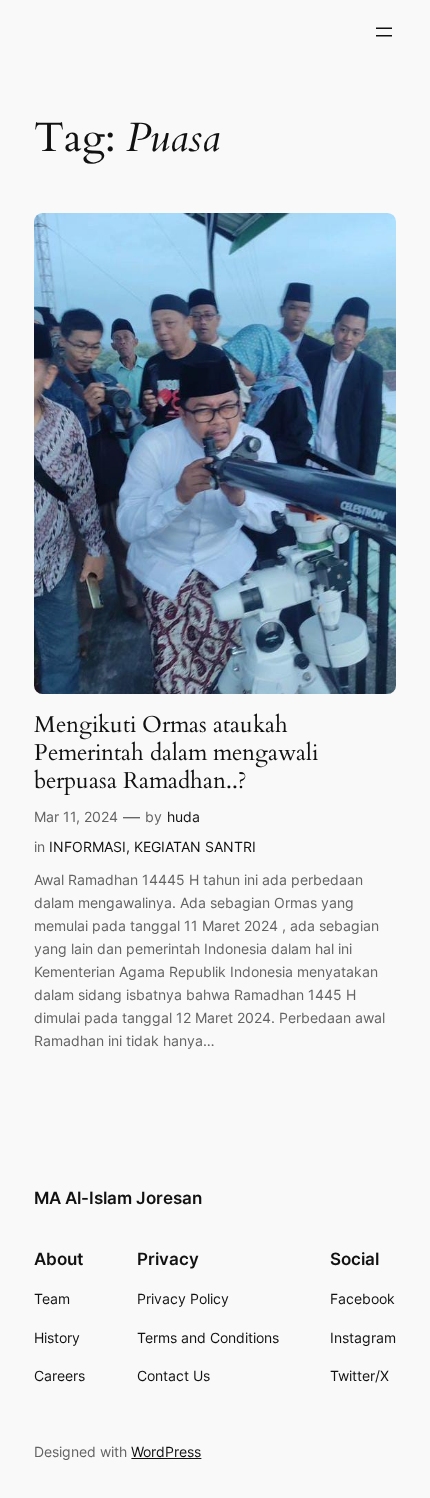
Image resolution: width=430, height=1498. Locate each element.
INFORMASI (87, 846)
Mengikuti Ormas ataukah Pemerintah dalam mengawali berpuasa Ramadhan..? (176, 752)
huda (183, 816)
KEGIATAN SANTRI (195, 846)
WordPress (166, 1451)
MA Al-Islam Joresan (118, 1198)
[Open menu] (384, 32)
